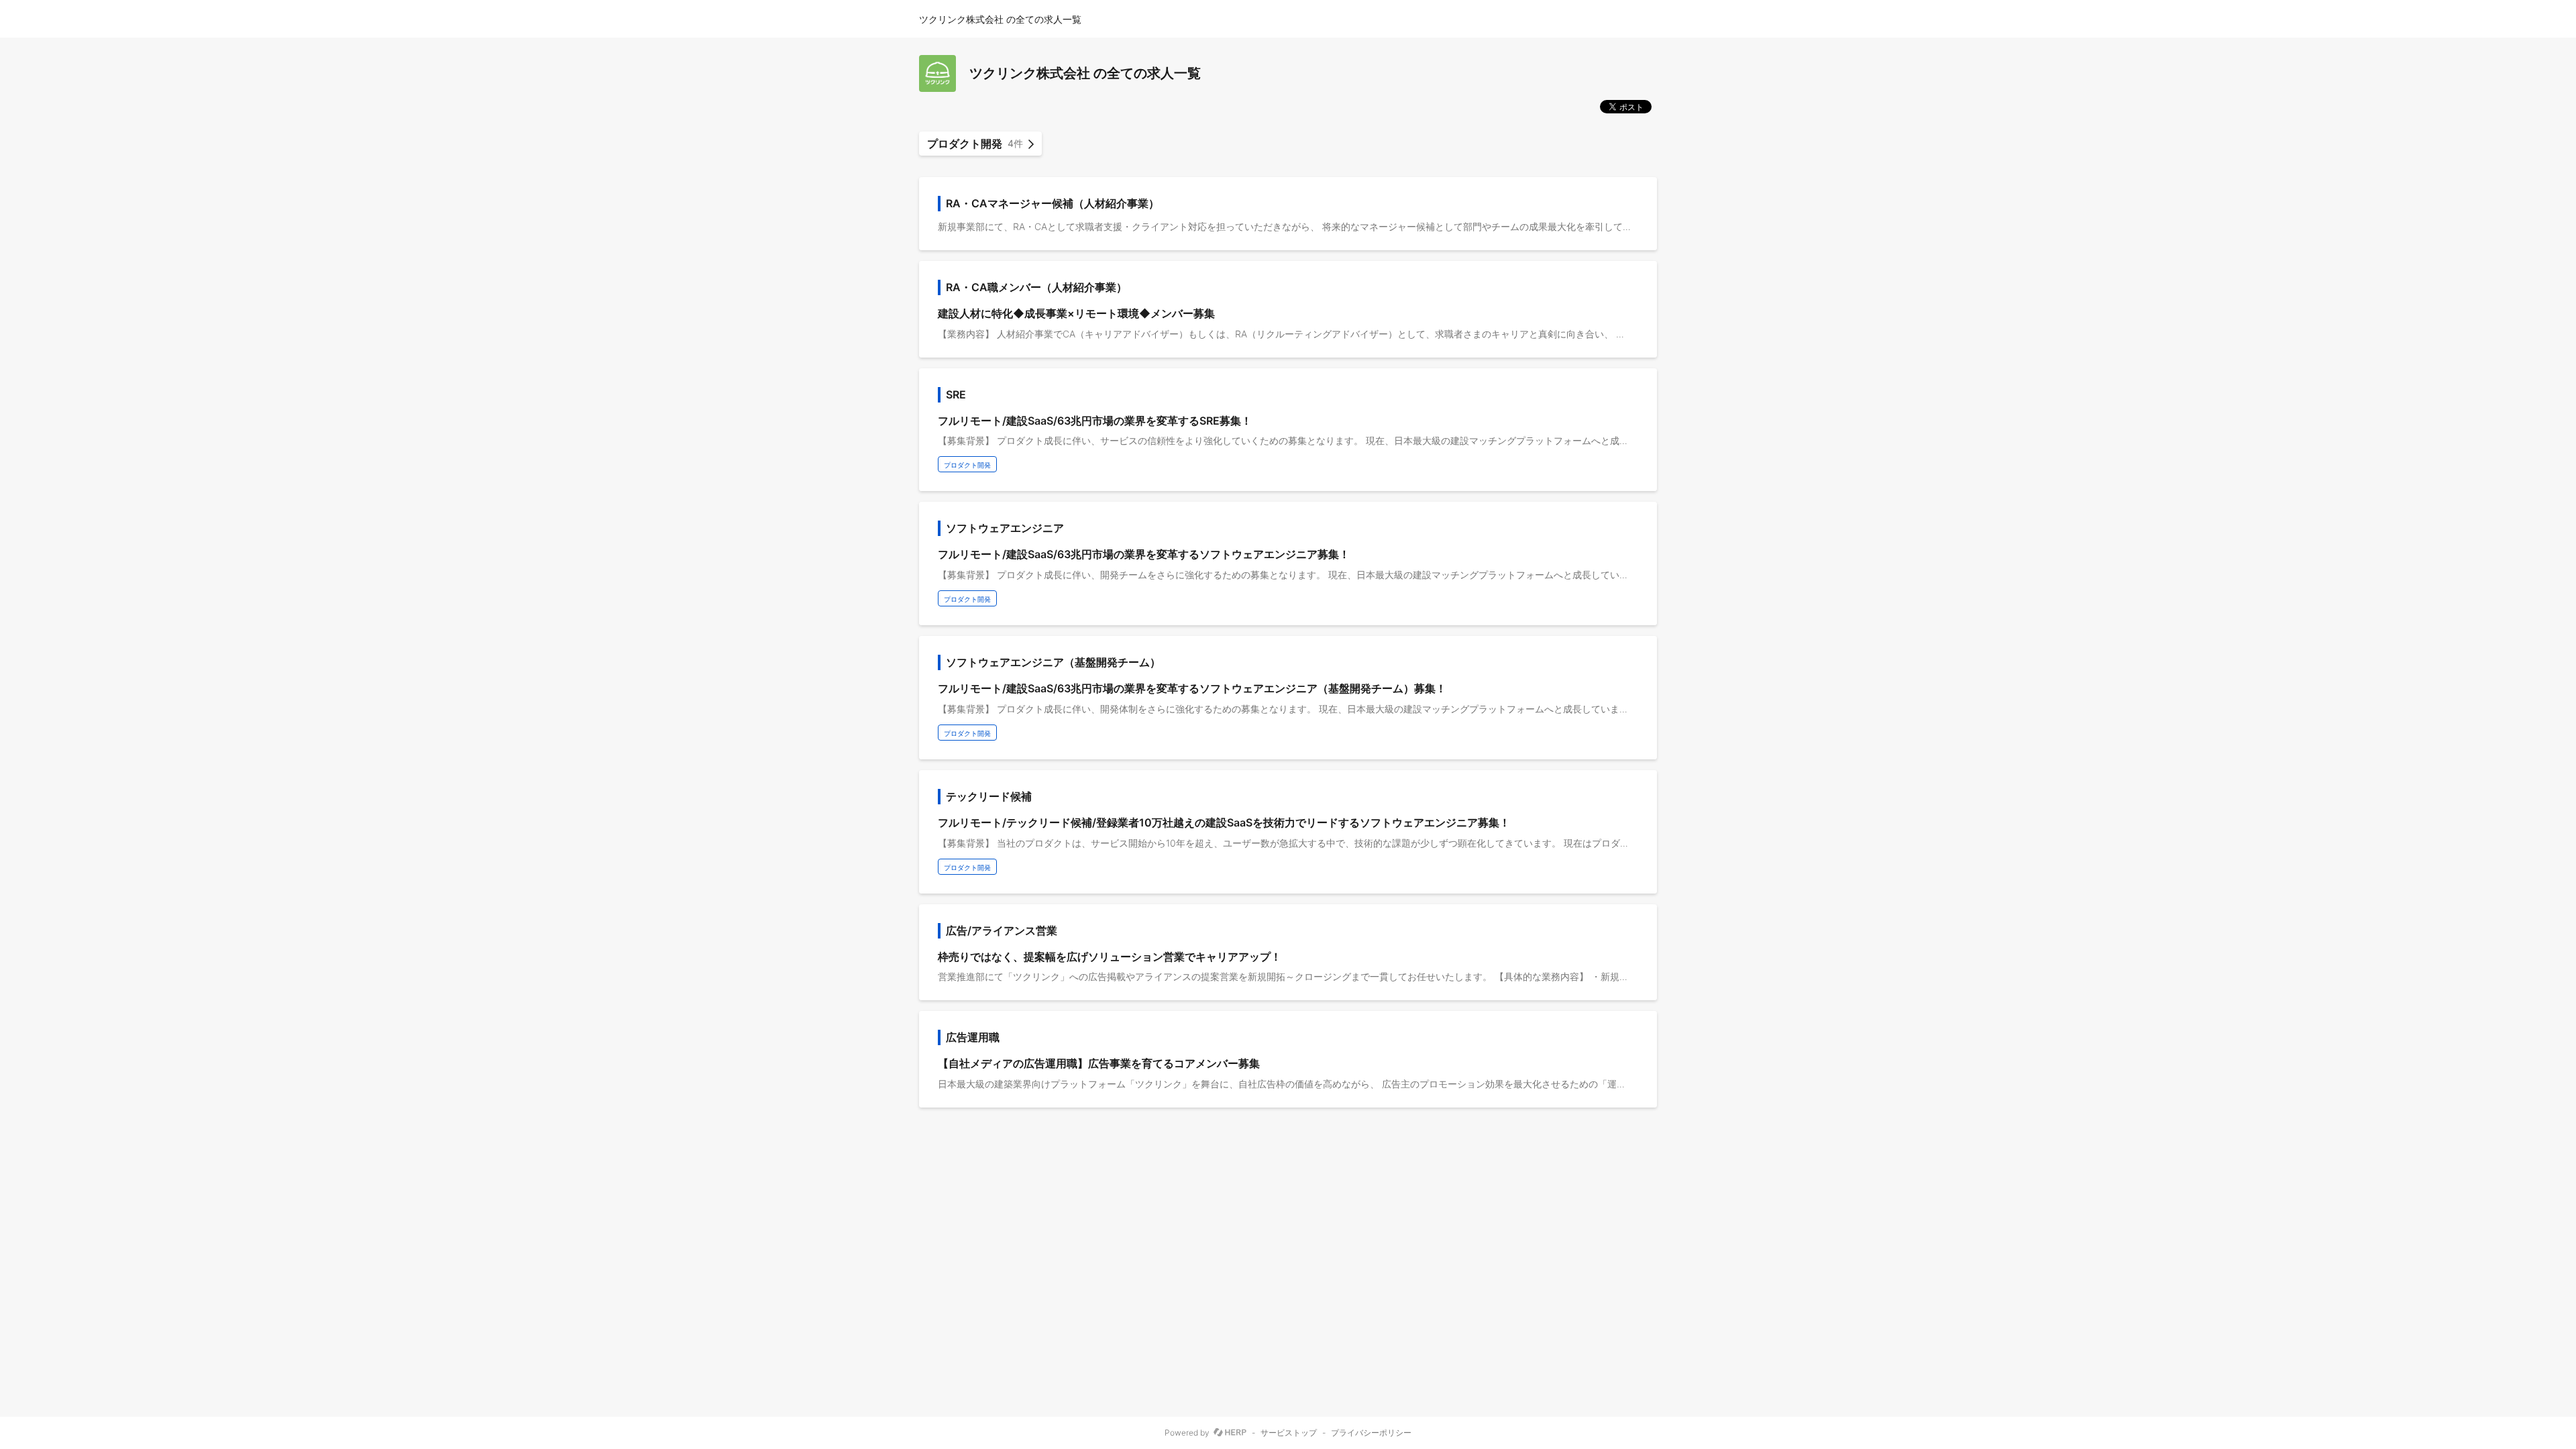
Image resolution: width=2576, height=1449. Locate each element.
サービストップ (1289, 1433)
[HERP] (1230, 1433)
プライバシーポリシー (1371, 1433)
